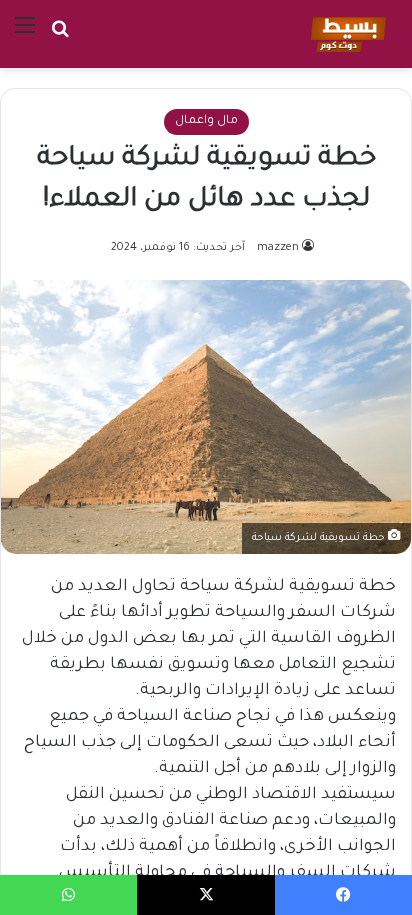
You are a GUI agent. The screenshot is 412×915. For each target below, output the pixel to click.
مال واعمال (206, 121)
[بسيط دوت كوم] (345, 34)
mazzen (278, 248)
